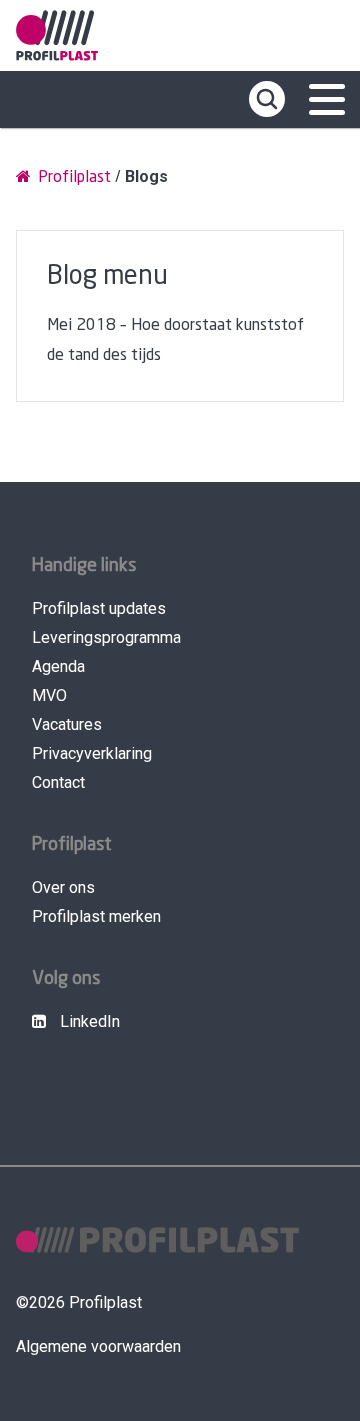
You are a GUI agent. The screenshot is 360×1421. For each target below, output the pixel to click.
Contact (58, 782)
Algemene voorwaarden (98, 1346)
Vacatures (67, 724)
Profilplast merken (96, 916)
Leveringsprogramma (106, 637)
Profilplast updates (99, 608)
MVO (49, 695)
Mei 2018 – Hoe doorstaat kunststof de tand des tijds (175, 340)
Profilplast (72, 177)
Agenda (58, 666)
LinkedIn (88, 1021)
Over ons (63, 887)
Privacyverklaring (92, 753)
